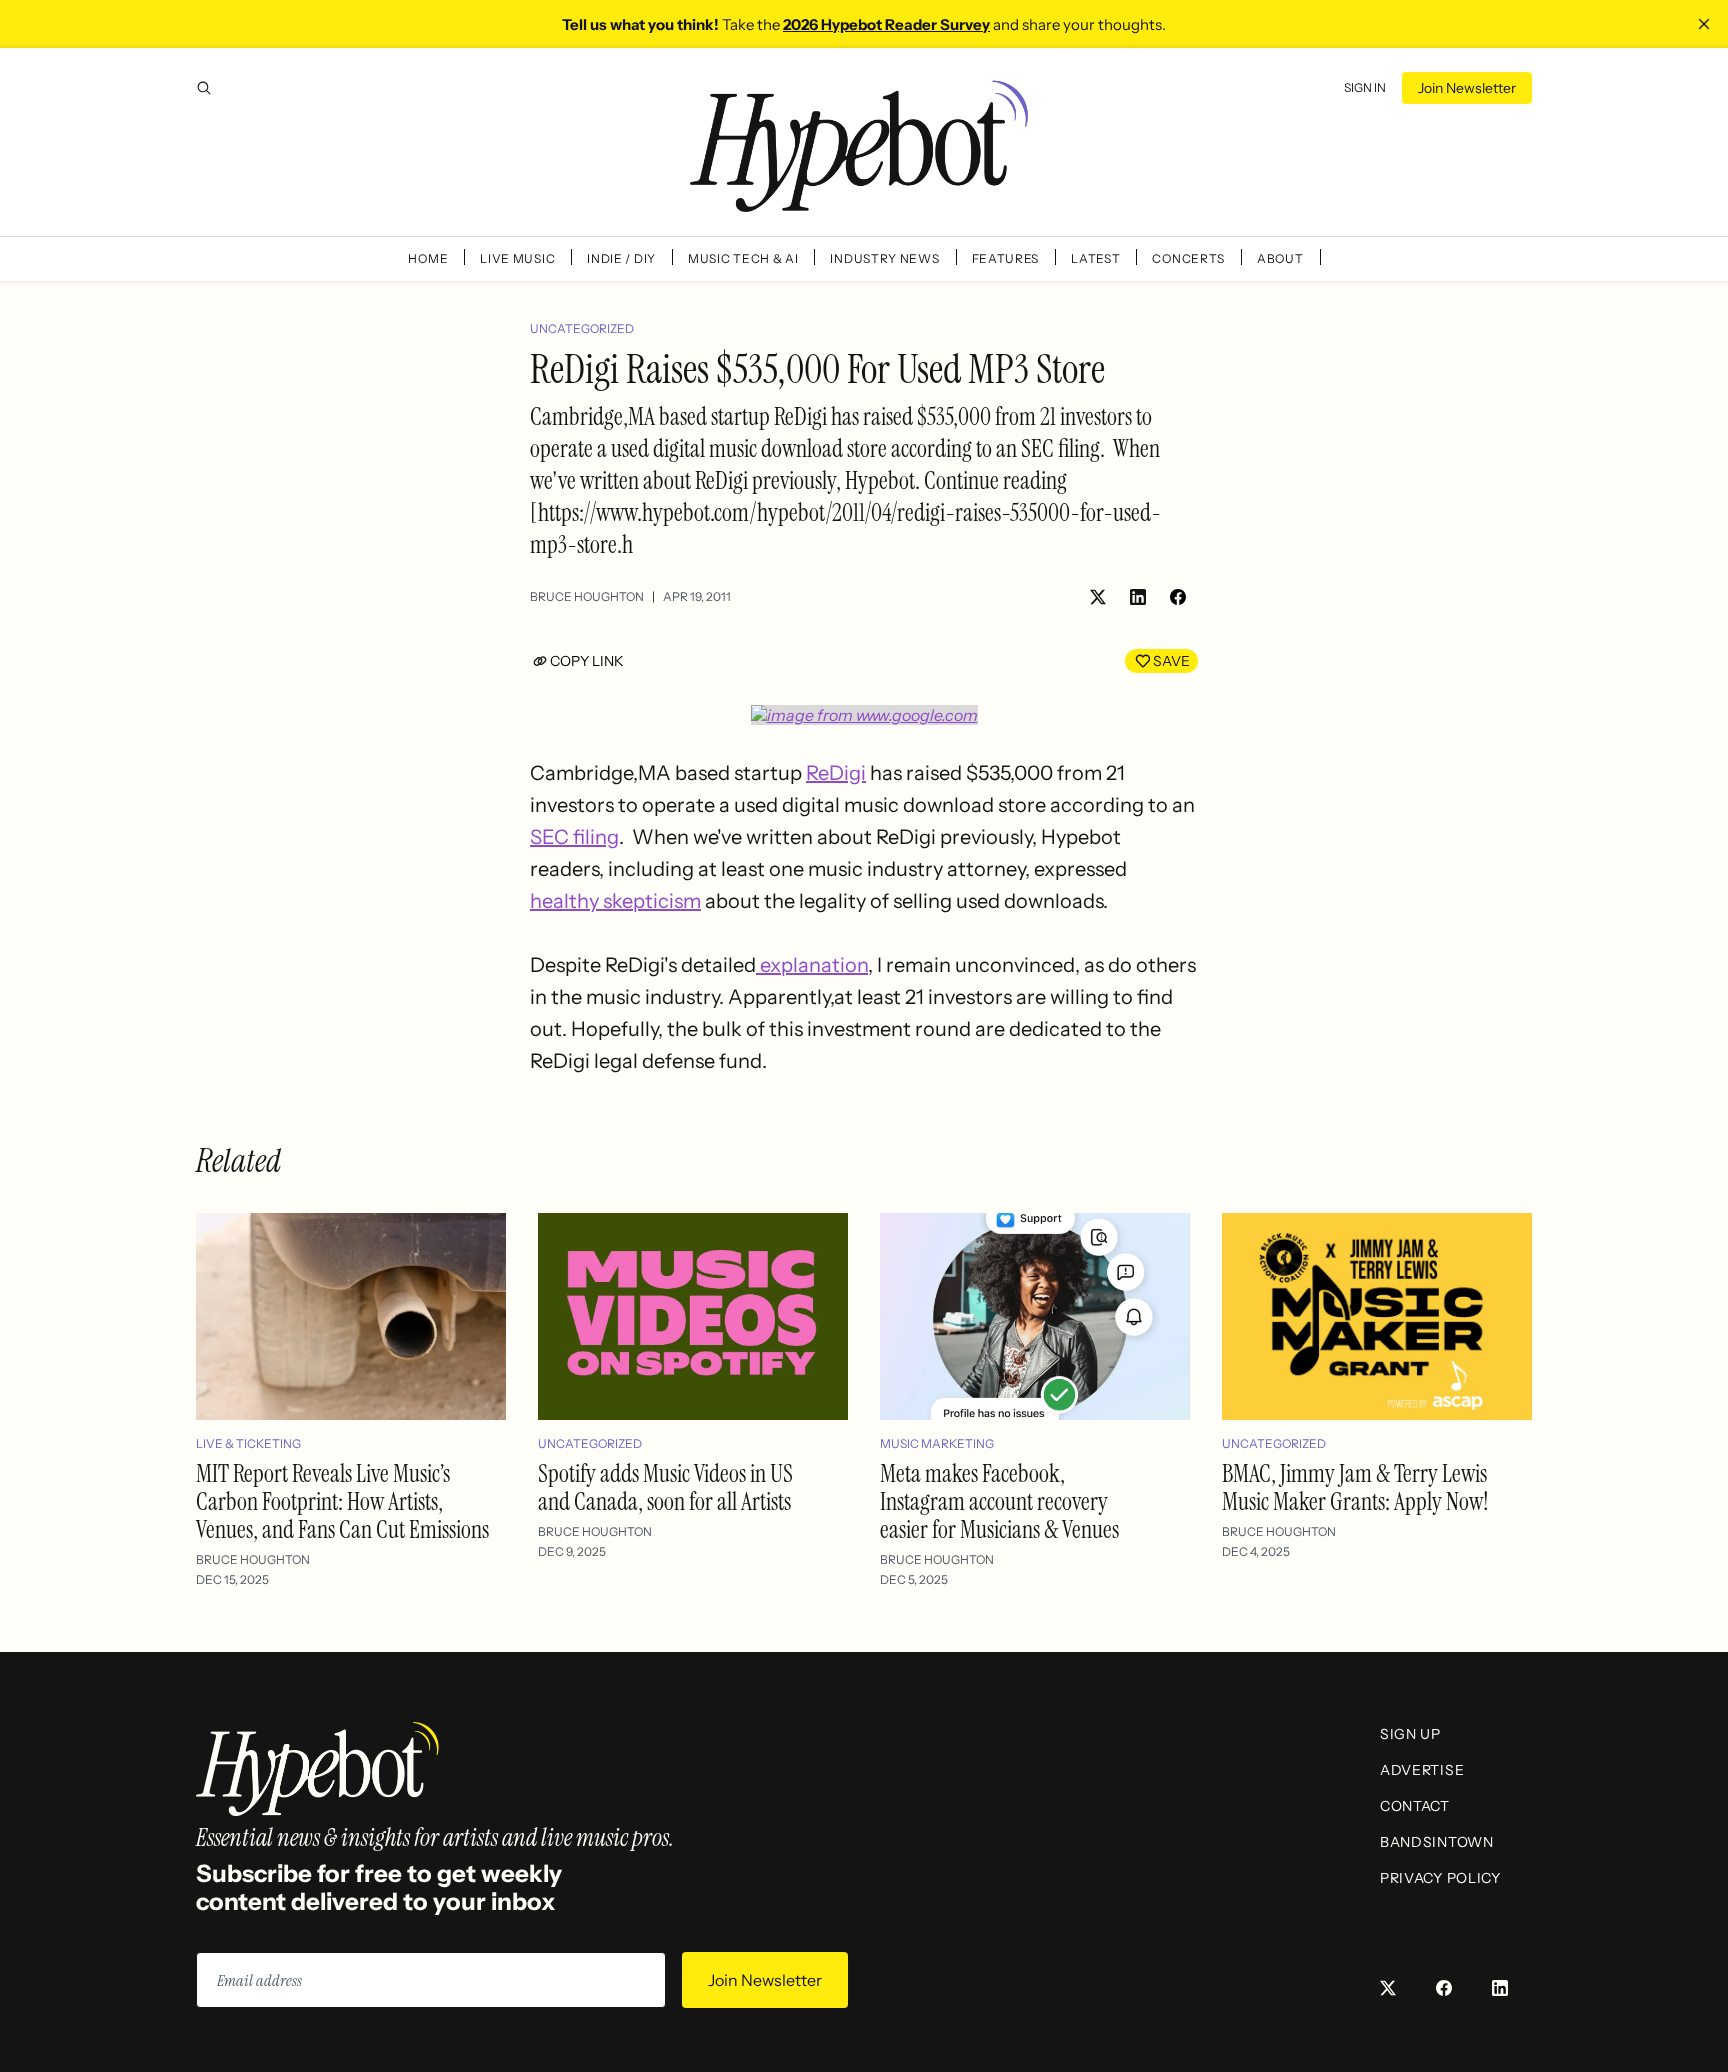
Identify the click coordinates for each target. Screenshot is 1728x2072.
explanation (812, 965)
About (1280, 258)
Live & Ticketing (248, 1443)
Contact (1415, 1806)
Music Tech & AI (743, 258)
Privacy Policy (1440, 1878)
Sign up (1410, 1734)
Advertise (1422, 1770)
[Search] (204, 88)
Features (1006, 258)
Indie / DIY (621, 258)
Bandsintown (1437, 1842)
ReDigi (836, 773)
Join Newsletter (1467, 88)
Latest (1095, 258)
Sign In (1365, 87)
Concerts (1188, 258)
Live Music (517, 258)
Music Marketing (937, 1443)
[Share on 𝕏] (1098, 597)
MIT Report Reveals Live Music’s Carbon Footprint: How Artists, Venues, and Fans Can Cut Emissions (342, 1501)
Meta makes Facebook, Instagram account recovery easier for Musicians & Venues (999, 1501)
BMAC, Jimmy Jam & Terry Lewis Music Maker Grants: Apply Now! (1355, 1487)
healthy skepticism (615, 901)
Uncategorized (582, 328)
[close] (1704, 24)
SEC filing (574, 837)
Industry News (884, 258)
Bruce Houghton (587, 596)
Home (428, 258)
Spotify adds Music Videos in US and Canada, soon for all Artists (665, 1487)
